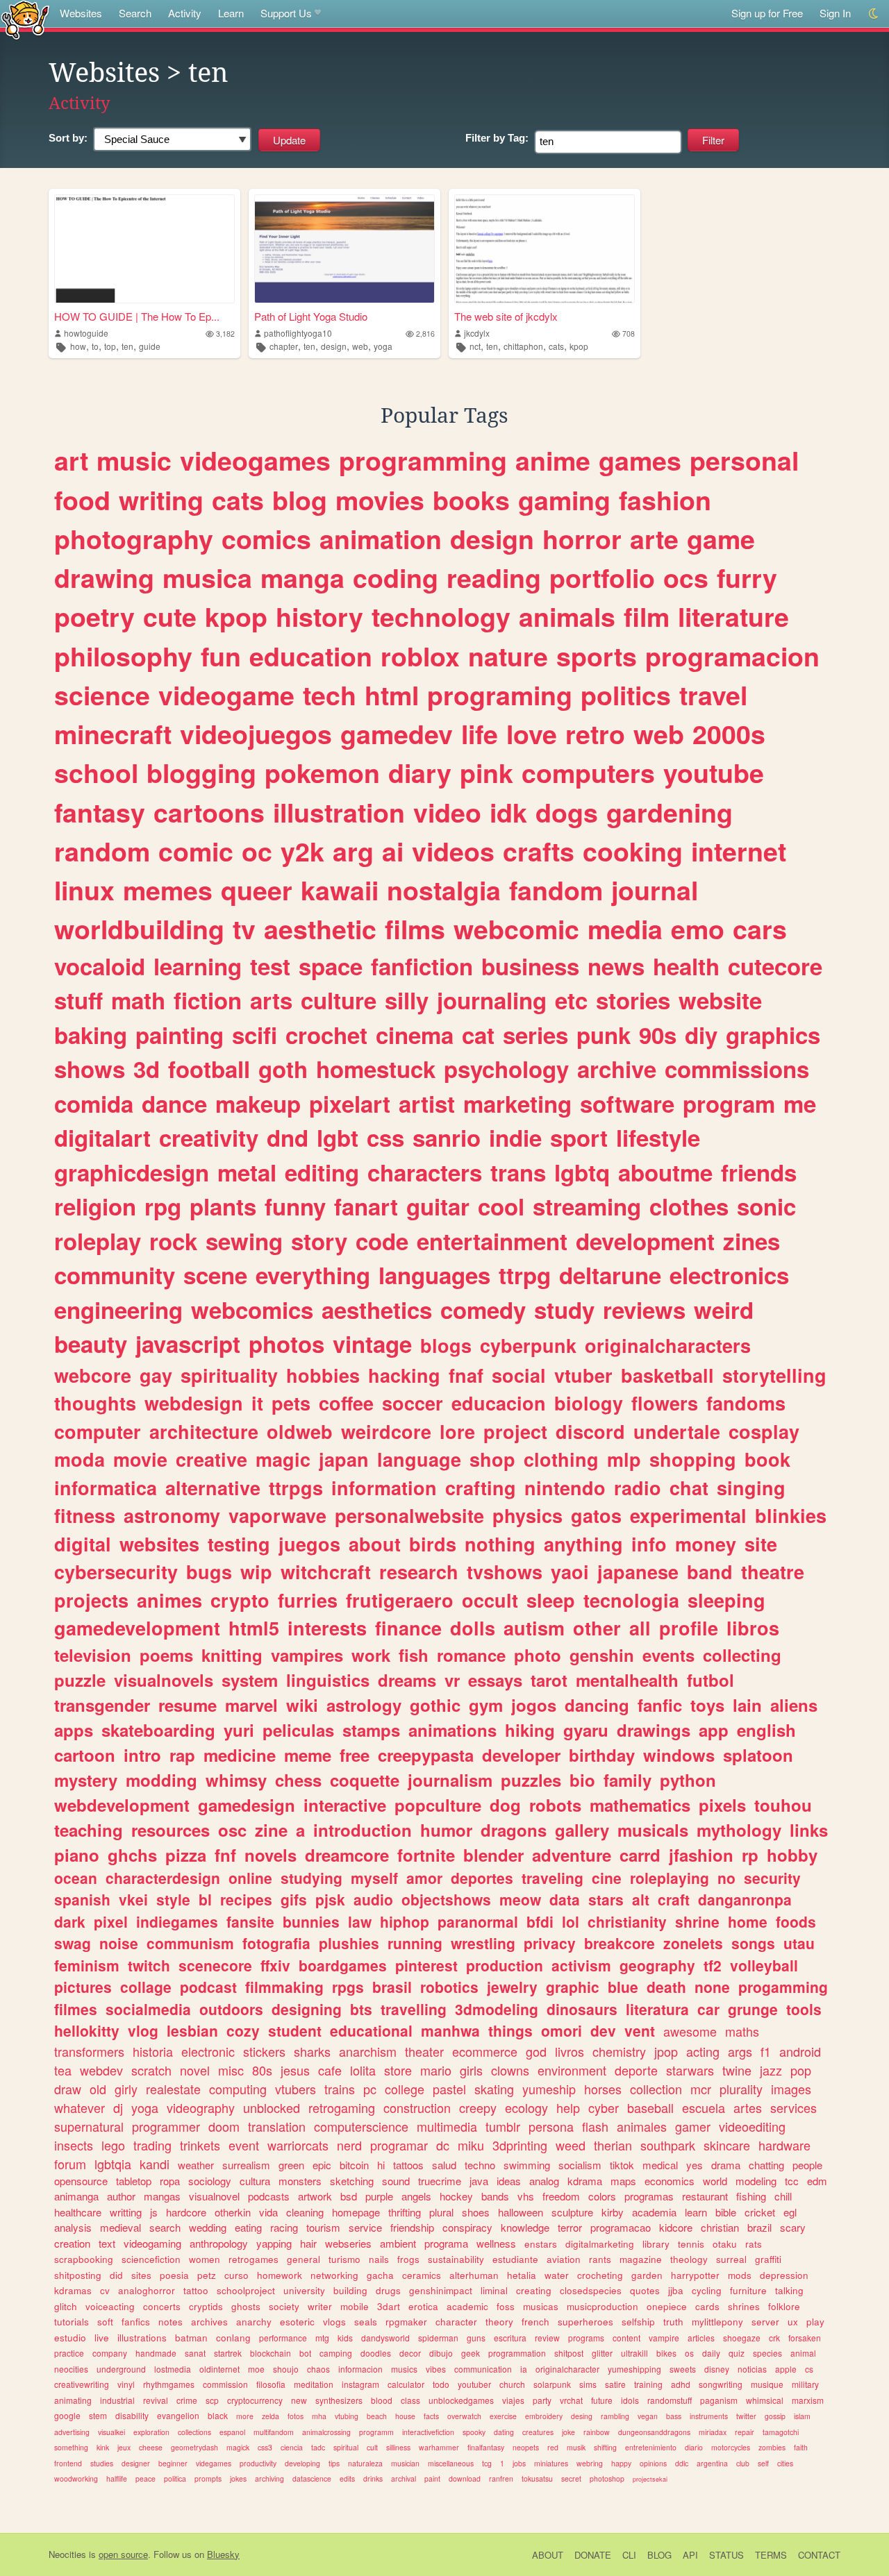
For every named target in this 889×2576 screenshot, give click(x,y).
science (102, 695)
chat (689, 1488)
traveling (552, 1878)
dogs (567, 812)
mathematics (640, 1805)
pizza (186, 1855)
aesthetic (320, 929)
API (690, 2555)
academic (467, 2306)
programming (423, 460)
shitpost (569, 2353)
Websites (81, 13)
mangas (162, 2196)
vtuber (583, 1375)
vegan (648, 2416)
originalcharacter (567, 2369)
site (761, 1544)
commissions (737, 1069)
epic (322, 2165)
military (805, 2384)
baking (91, 1035)
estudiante (515, 2259)
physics (527, 1515)
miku (471, 2145)
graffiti (768, 2259)
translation (277, 2126)
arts (271, 1000)
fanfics (136, 2322)
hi (381, 2165)
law (360, 1921)
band (710, 1572)
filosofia (271, 2384)
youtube (714, 773)
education (311, 656)
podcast (208, 1987)
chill (783, 2196)
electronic (208, 2051)
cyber (604, 2107)
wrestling (483, 1943)
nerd (349, 2145)
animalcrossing (326, 2432)
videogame (226, 695)
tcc (792, 2181)
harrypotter (695, 2275)
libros (753, 1628)
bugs (209, 1572)
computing (238, 2089)
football (209, 1069)
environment (572, 2070)
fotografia (276, 1943)
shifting (605, 2447)
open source (123, 2554)
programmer (166, 2126)
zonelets (693, 1943)
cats (556, 346)
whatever (80, 2107)
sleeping (726, 1600)
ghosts (246, 2306)
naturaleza (365, 2463)
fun (221, 656)
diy (701, 1035)
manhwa (450, 2030)
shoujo (286, 2369)
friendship (412, 2227)
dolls (473, 1628)
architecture (204, 1431)
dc (443, 2145)
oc (257, 851)
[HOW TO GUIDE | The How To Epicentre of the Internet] (144, 249)
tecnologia (631, 1600)
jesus (295, 2070)
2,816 (425, 334)
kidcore (676, 2227)
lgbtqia (113, 2164)
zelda (271, 2416)
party (542, 2400)
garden (647, 2275)
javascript (188, 1344)
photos (286, 1344)
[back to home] (25, 19)
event (244, 2145)
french (535, 2322)
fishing (751, 2196)
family (628, 1780)
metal (247, 1172)
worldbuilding (139, 929)
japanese (638, 1572)
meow (520, 1899)
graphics (773, 1035)
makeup (258, 1103)
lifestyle (658, 1137)
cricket (760, 2212)
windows (679, 1755)
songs (753, 1943)
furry (747, 578)
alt (641, 1899)
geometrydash (194, 2447)
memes (168, 890)
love (532, 734)
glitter (602, 2353)
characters (425, 1172)
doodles (376, 2353)
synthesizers (339, 2400)
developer (521, 1755)
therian (613, 2145)
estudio (70, 2338)
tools (804, 2009)
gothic (435, 1705)
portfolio (602, 578)
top (110, 346)
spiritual (346, 2447)
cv (105, 2290)
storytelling (774, 1375)
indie (515, 1137)
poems (166, 1655)
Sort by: (68, 138)
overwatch (464, 2416)
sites (141, 2275)
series (535, 1035)
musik (576, 2447)
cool (501, 1206)
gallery (582, 1830)
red (553, 2447)
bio (582, 1780)
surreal (731, 2259)
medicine (240, 1755)
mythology (739, 1830)
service (365, 2227)
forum (70, 2164)
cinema (415, 1035)
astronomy (172, 1515)
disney (717, 2369)
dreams (407, 1680)
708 (629, 334)
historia (153, 2051)
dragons (514, 1830)
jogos (534, 1705)
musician (405, 2463)
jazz (771, 2070)
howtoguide (86, 333)
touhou (783, 1805)
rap (182, 1755)
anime (553, 460)
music (134, 460)
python (688, 1780)
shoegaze (742, 2338)
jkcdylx (477, 333)
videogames (255, 460)
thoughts (95, 1403)
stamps (371, 1730)
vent (640, 2030)
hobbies (323, 1375)
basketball (667, 1375)
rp (750, 1855)
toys (707, 1705)
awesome (690, 2031)
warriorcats (298, 2145)
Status (726, 2555)
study (564, 1310)
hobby (792, 1855)
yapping (274, 2243)
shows (90, 1069)
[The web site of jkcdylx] (545, 249)
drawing (104, 578)
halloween (521, 2212)
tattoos (408, 2165)
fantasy (100, 812)
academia (654, 2212)
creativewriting (82, 2384)
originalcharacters (668, 1345)
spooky (474, 2432)
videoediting (752, 2126)
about (375, 1544)
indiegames (177, 1921)
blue (623, 1987)
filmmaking (284, 1987)
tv (244, 929)
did (116, 2275)
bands (495, 2196)
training (648, 2384)
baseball (650, 2107)
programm (376, 2432)
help (568, 2107)
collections (194, 2432)
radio (638, 1488)
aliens (794, 1705)
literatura (657, 2009)
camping (336, 2353)
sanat (195, 2353)
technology (441, 616)
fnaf (466, 1375)
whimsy (236, 1780)
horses (603, 2089)
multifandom (274, 2432)
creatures (538, 2432)
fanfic (660, 1705)
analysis (73, 2227)
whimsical (765, 2400)
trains (340, 2089)
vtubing (347, 2416)
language (419, 1459)
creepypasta (426, 1755)
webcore (93, 1375)
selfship (638, 2322)
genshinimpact (441, 2290)
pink (487, 773)
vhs (526, 2196)
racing (284, 2227)
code (382, 1241)
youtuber (474, 2384)
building (350, 2290)
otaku (725, 2244)
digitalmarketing (600, 2244)
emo (698, 929)
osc (232, 1830)
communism (190, 1943)
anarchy (254, 2322)
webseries (348, 2243)
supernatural (89, 2126)
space (331, 966)
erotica (423, 2306)
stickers (264, 2051)
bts (361, 2009)
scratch (151, 2070)
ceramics (422, 2275)
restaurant (705, 2196)
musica (207, 578)
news (616, 966)
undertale (677, 1431)
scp (212, 2400)
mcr (701, 2089)
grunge (753, 2009)
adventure (572, 1855)
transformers (89, 2051)
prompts (208, 2478)
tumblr (503, 2126)
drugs (388, 2290)
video (447, 812)
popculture (438, 1805)
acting (703, 2051)
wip (256, 1572)
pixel (111, 1921)
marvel (251, 1705)
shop (492, 1459)
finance (408, 1628)
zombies (772, 2447)
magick (238, 2447)
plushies (349, 1943)
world (715, 2181)
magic (283, 1459)
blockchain (271, 2353)
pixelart (350, 1103)
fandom (556, 890)
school (96, 773)
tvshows (505, 1572)
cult (372, 2447)
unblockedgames (461, 2400)
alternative (213, 1488)
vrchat (571, 2400)
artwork (315, 2196)
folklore (784, 2306)
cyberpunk (528, 1345)
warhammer (439, 2447)
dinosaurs (582, 2009)
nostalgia (444, 890)
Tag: (497, 138)
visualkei (111, 2432)
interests (327, 1628)
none (712, 1987)
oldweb (300, 1431)
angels (416, 2196)
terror (570, 2227)
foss (506, 2306)
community (115, 1275)
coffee (346, 1403)
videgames (214, 2463)
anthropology (219, 2243)
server (765, 2322)
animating (73, 2400)
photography (134, 539)
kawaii (340, 890)
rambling (615, 2416)
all (640, 1628)
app (714, 1730)
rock (173, 1241)
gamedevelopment (137, 1628)
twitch (149, 1965)
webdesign (194, 1403)
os (689, 2353)
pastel (449, 2089)
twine (737, 2070)
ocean (76, 1878)
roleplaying (670, 1878)
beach (377, 2416)
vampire (664, 2338)
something (71, 2447)
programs (586, 2338)
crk (774, 2338)
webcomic (516, 929)
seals (366, 2322)
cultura (255, 2181)
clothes (689, 1206)
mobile (355, 2306)
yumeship (549, 2089)
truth (673, 2322)
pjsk (330, 1899)
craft (674, 1899)
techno (480, 2165)
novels (271, 1855)
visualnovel (214, 2196)
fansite (250, 1921)
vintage (372, 1344)
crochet (326, 1035)
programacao (621, 2227)
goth (283, 1069)
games (640, 460)
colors (602, 2196)
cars (760, 929)
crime (187, 2400)
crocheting (600, 2275)
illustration (339, 812)
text (107, 2243)
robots (555, 1805)
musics (404, 2369)
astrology (364, 1705)
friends (759, 1172)
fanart (366, 1206)
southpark (668, 2145)
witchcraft (326, 1572)
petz (207, 2275)
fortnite (426, 1855)
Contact (819, 2555)
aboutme (665, 1172)
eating (248, 2227)
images (791, 2089)
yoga (383, 346)
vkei (133, 1899)
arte (654, 539)
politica (175, 2478)
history (319, 616)
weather (196, 2165)
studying (311, 1878)
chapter (284, 346)
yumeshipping (634, 2369)
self (763, 2463)
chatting (766, 2165)
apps (74, 1730)
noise (119, 1943)
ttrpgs (296, 1488)
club (743, 2463)
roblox (420, 656)
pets (291, 1403)
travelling (414, 2009)
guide (150, 346)
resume (188, 1705)
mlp (624, 1459)
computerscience (361, 2126)
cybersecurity (116, 1572)
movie (140, 1459)
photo (538, 1655)
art (71, 460)
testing (239, 1544)
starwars (690, 2070)
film (647, 616)
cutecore (775, 966)
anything (583, 1544)
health (686, 966)
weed (571, 2145)
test (270, 966)
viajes (513, 2400)
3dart (389, 2306)
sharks (312, 2051)
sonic (766, 1206)
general (304, 2259)
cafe (330, 2070)
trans (518, 1172)
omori (562, 2030)
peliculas (298, 1730)
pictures (83, 1987)
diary (420, 773)
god (536, 2051)
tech (330, 695)
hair (308, 2243)
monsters (300, 2181)
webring (590, 2463)
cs (809, 2369)
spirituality (229, 1375)
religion (95, 1206)
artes (748, 2107)
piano (77, 1855)
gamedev (397, 734)
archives (209, 2322)
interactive (345, 1805)
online (250, 1878)
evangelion (178, 2415)
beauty (91, 1344)
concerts (162, 2306)
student (295, 2030)
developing (302, 2463)
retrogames (254, 2259)
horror (582, 539)
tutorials (72, 2322)
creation (72, 2243)
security (772, 1878)
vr (452, 1680)
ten (127, 346)
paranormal (478, 1921)
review (547, 2338)
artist (427, 1103)
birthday (602, 1755)
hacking (404, 1375)
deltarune (610, 1275)
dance (174, 1103)
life (480, 734)
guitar (438, 1206)
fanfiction (422, 966)
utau (799, 1943)
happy (621, 2463)
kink (103, 2447)
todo (441, 2384)
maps (623, 2181)
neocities (71, 2369)
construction (417, 2107)
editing (322, 1172)
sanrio (447, 1137)
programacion (732, 656)
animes (169, 1600)
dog (505, 1805)
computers (588, 773)
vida (268, 2212)
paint (432, 2478)
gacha (380, 2275)
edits (347, 2478)
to (95, 346)
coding (396, 578)
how (78, 346)
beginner (173, 2463)
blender (493, 1855)
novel (195, 2070)
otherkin (233, 2212)
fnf (225, 1855)
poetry (94, 616)
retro (595, 734)
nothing (500, 1544)
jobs (519, 2463)
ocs (686, 578)
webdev (101, 2070)
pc (370, 2089)
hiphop (405, 1921)
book (767, 1459)
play (815, 2322)
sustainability (456, 2259)
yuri (239, 1730)
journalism (450, 1780)
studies (102, 2463)
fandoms (746, 1403)
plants (223, 1206)
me (800, 1103)
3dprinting (520, 2145)
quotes (645, 2290)
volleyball (764, 1965)
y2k (302, 851)
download (465, 2478)
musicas (541, 2306)
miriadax (713, 2432)
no (726, 1878)
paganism (719, 2400)
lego (113, 2145)
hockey (456, 2196)
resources (171, 1830)
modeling (756, 2181)
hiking (530, 1730)
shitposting (78, 2275)
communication (483, 2369)
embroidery (544, 2416)
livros (570, 2051)
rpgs (348, 1987)
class (410, 2400)
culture (339, 1000)
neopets (526, 2447)
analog (544, 2181)
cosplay (764, 1431)
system (250, 1680)
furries (308, 1600)
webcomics (252, 1310)
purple (379, 2196)
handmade (156, 2353)
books (471, 500)
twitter (746, 2416)
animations (452, 1730)
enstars (541, 2244)
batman (191, 2338)
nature (508, 656)
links (809, 1830)
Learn (231, 13)
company (110, 2353)
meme (308, 1755)
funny (295, 1206)
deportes (482, 1878)
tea (63, 2070)
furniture (748, 2290)
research (419, 1572)
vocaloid (100, 966)
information (384, 1488)
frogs (408, 2259)
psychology (506, 1069)
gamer (693, 2126)
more (245, 2416)
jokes (238, 2478)
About (548, 2555)
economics (670, 2181)
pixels (722, 1805)
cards (707, 2306)
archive (617, 1069)
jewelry (512, 1987)
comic (196, 851)
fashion (665, 500)
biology (589, 1403)
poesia (174, 2275)
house (405, 2416)
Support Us (286, 13)
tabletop (134, 2181)
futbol (711, 1680)
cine (607, 1878)
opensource (81, 2181)
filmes (76, 2009)
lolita (363, 2070)
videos (453, 851)
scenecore (215, 1965)
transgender (102, 1705)
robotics (449, 1987)
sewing (244, 1241)
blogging (201, 773)
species (767, 2353)
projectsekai (650, 2479)
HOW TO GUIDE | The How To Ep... (137, 316)
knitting (232, 1655)
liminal (494, 2290)
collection (656, 2089)
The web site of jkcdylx (506, 316)
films (415, 929)
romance (471, 1655)
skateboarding (158, 1730)
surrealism (246, 2165)
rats (754, 2244)
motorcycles (731, 2447)
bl (205, 1899)
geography (657, 1965)
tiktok (622, 2165)
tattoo (196, 2290)
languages (434, 1275)
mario (436, 2070)
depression (784, 2275)
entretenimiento (651, 2447)
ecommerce (485, 2051)
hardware (784, 2145)
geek (471, 2353)
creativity (209, 1137)
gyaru (586, 1730)
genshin (602, 1655)
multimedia (447, 2126)
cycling (707, 2290)
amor (424, 1878)
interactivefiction (428, 2432)
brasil (392, 1987)
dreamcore (347, 1855)
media (625, 929)
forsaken (805, 2338)
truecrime (440, 2181)
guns (476, 2338)
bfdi (540, 1921)
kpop (579, 346)
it (257, 1403)
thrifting (405, 2212)
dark (70, 1921)
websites (159, 1544)
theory (499, 2322)
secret (571, 2478)
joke (568, 2432)
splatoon (758, 1755)
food (82, 500)
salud (444, 2165)
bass (674, 2416)
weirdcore (386, 1431)
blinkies (791, 1515)
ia (524, 2369)
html (392, 695)
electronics (729, 1275)
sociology (210, 2181)
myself (374, 1878)
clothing (561, 1459)
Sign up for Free (767, 13)
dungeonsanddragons (654, 2432)
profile (689, 1628)
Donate (593, 2555)
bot (305, 2353)
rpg (163, 1206)
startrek (228, 2353)
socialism (580, 2165)
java (479, 2181)
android (800, 2051)
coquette (365, 1780)
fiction (208, 1000)
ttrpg (525, 1275)
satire (615, 2384)
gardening (670, 812)
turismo (344, 2259)
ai (393, 851)
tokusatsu (537, 2478)
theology (689, 2259)
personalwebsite (409, 1515)
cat (478, 1035)
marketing (517, 1103)
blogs (446, 1345)
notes (171, 2322)
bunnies (311, 1921)
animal (803, 2353)
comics (266, 539)
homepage (356, 2212)
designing (307, 2009)
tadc (318, 2447)
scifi (255, 1035)
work (371, 1655)
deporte (636, 2070)
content (626, 2338)
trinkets (200, 2145)
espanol (232, 2432)
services (794, 2107)
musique (767, 2384)
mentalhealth (627, 1680)
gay (156, 1375)
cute (170, 616)
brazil (759, 2227)
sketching (352, 2181)
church (512, 2384)
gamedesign (247, 1805)
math (138, 1000)
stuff (78, 1000)
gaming (564, 500)
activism (581, 1965)
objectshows (446, 1899)
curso (236, 2275)
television (93, 1655)
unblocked (272, 2107)
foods (796, 1921)
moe (256, 2369)
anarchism (368, 2051)
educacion (499, 1403)
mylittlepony (717, 2322)
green (291, 2165)
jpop (666, 2051)
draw (68, 2089)
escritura (510, 2338)
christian (720, 2227)
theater (424, 2051)
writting (126, 2212)
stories (633, 1000)
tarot (549, 1680)
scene (215, 1275)
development (645, 1241)
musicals (653, 1830)
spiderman (438, 2338)
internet (739, 851)
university (304, 2290)
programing (500, 695)
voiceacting (110, 2306)
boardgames (343, 1965)
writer (320, 2306)
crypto (240, 1600)
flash (595, 2126)
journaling (492, 1000)
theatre (773, 1572)
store (398, 2070)
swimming (527, 2165)
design (334, 346)
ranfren (501, 2478)
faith (801, 2447)
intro (142, 1755)
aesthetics (377, 1310)
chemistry (619, 2051)
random (102, 851)
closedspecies (591, 2290)
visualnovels (164, 1680)
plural (441, 2212)
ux (793, 2322)
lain (747, 1705)
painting (180, 1035)
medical (660, 2165)
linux (84, 890)
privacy (550, 1943)
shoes (476, 2212)
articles (701, 2338)
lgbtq (582, 1172)
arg (353, 851)
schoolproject (246, 2290)
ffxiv (275, 1965)
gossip (775, 2416)
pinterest (426, 1965)
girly (126, 2089)
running (415, 1943)
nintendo (565, 1488)
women (205, 2259)
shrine (697, 1921)
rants (600, 2259)
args (740, 2051)
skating (494, 2089)
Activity (185, 13)
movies (380, 500)
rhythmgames (169, 2384)
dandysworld (385, 2338)
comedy (483, 1310)
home (748, 1921)
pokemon (322, 773)
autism (534, 1628)
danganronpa (745, 1899)
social (519, 1375)
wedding (208, 2227)
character (456, 2322)
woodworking (76, 2478)
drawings (654, 1730)
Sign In (835, 13)
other (597, 1628)
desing (582, 2416)
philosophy (123, 656)
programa (446, 2243)
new (299, 2400)
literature (733, 616)
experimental (688, 1515)
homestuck (376, 1069)
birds (433, 1544)
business (530, 966)
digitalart (102, 1137)
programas (649, 2196)
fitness (85, 1515)
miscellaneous (451, 2463)
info (649, 1544)
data (565, 1899)
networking (334, 2275)
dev (603, 2030)
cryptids (206, 2306)
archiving (269, 2478)
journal (655, 890)
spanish (82, 1899)
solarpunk (552, 2384)
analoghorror (147, 2290)
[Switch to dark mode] (874, 14)
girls (471, 2070)
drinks (373, 2478)
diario (694, 2447)
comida (94, 1103)
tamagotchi (781, 2432)
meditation (314, 2384)
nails (379, 2259)
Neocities (67, 2554)
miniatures (551, 2463)
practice (69, 2353)
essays (495, 1680)
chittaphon (523, 346)
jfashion (701, 1855)
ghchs (132, 1855)
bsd (349, 2196)
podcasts (269, 2196)
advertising (72, 2432)
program (729, 1103)
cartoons (209, 812)
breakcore (620, 1943)
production (505, 1965)
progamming (783, 1987)
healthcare (78, 2212)
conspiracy (467, 2227)
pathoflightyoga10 (298, 333)
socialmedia (148, 2009)
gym (486, 1705)
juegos (309, 1544)
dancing (597, 1705)
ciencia (292, 2447)
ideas (509, 2181)
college (405, 2089)
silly (407, 1000)
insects (74, 2145)
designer (136, 2463)
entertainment (492, 1241)
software (627, 1103)
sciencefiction (151, 2259)
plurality (741, 2089)
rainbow (597, 2432)
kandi (155, 2164)
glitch (66, 2306)
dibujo (441, 2353)
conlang (233, 2338)
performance (283, 2338)
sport (579, 1137)
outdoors (231, 2009)
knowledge (525, 2227)
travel (713, 695)
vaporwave (277, 1515)
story (319, 1241)
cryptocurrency (255, 2400)
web (360, 346)
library (656, 2244)
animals (567, 616)
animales (642, 2126)
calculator (406, 2384)
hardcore (186, 2212)
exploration (151, 2432)
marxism (808, 2400)
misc (231, 2070)
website (720, 1000)
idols (630, 2400)
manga (302, 578)
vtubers (296, 2089)
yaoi (570, 1572)
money (706, 1544)
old (98, 2089)
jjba (676, 2290)
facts (431, 2416)
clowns (510, 2070)
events (668, 1655)
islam (802, 2416)
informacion (360, 2369)
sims (588, 2384)
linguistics (328, 1680)
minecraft (113, 734)
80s (262, 2070)
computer (98, 1431)
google (67, 2415)
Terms (771, 2555)
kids (345, 2338)
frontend (68, 2463)
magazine (641, 2259)
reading (494, 578)
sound (396, 2181)
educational (371, 2030)
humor (446, 1830)
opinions (653, 2463)
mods (740, 2275)
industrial (117, 2400)
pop (801, 2070)
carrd (640, 1855)
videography (201, 2107)
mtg (322, 2338)
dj (118, 2107)
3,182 (225, 334)
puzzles (531, 1780)
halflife (117, 2478)
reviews (644, 1310)
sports (597, 656)
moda (80, 1459)
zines (751, 1241)
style (173, 1899)
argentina (712, 2463)
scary (793, 2227)
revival (156, 2400)
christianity (627, 1921)
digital (83, 1544)
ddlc (682, 2463)
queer (257, 890)
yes (695, 2165)
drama (726, 2165)
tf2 (713, 1965)
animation (381, 539)
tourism (323, 2227)
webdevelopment (122, 1805)
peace (146, 2478)
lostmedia (173, 2369)
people (807, 2165)
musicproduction (603, 2306)
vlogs (334, 2322)
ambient (398, 2243)
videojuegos (256, 734)
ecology (526, 2107)
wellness (496, 2243)
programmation (517, 2353)
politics (626, 695)
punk (604, 1035)
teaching (89, 1830)
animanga (76, 2196)
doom (224, 2126)
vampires (307, 1655)
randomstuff (670, 2400)
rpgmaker (406, 2322)
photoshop (607, 2478)
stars (606, 1899)
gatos (596, 1515)
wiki (302, 1705)
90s (658, 1035)
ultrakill (634, 2353)
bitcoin (354, 2165)
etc (571, 1000)
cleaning (305, 2212)
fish (414, 1655)
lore (457, 1431)
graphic (573, 1987)
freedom (561, 2196)
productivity (258, 2463)
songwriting (721, 2384)
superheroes (585, 2322)
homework (280, 2275)
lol (571, 1921)
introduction (363, 1830)
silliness (398, 2447)
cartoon (85, 1755)
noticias (752, 2369)
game (721, 539)
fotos (296, 2416)
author (121, 2196)
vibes (436, 2369)
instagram (360, 2384)
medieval (121, 2227)
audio (373, 1899)
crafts (539, 851)
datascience (312, 2478)
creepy (478, 2107)
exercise (503, 2416)
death (666, 1987)
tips (334, 2463)
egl (790, 2212)
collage (146, 1987)
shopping (693, 1459)
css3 (265, 2447)
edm (817, 2181)
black (218, 2415)
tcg (487, 2463)
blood (382, 2400)
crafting (481, 1488)
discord (590, 1431)
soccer (413, 1403)
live (102, 2338)
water (557, 2275)
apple (786, 2369)
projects (91, 1600)
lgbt (338, 1137)
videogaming (152, 2243)
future (602, 2400)
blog (300, 500)
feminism (87, 1965)
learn (696, 2212)
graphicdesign (132, 1172)
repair (745, 2432)
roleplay (98, 1241)
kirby (613, 2212)
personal (744, 460)
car (708, 2009)
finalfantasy (486, 2447)
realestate (173, 2089)
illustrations (142, 2338)
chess (298, 1780)
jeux (124, 2447)
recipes (246, 1899)
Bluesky (223, 2554)
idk (508, 812)
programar (399, 2145)
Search (135, 13)
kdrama (585, 2181)
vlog (143, 2030)
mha (319, 2416)
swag (73, 1943)
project (515, 1431)
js (154, 2212)
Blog (659, 2555)
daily (711, 2353)
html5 (254, 1628)
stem (98, 2415)
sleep (551, 1600)
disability (132, 2415)
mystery (86, 1780)
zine (271, 1830)
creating (534, 2290)
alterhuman (474, 2275)
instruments (709, 2416)
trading (152, 2145)
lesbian (192, 2030)
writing (161, 500)
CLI (629, 2555)
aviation (564, 2259)
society (284, 2306)
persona (551, 2126)
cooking (633, 851)
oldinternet (219, 2369)
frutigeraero (400, 1600)
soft (105, 2322)
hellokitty (87, 2030)
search (165, 2227)
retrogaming (342, 2107)
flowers (665, 1403)
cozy (243, 2030)
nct (475, 346)
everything (313, 1275)
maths (742, 2031)
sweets (683, 2369)
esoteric (297, 2322)
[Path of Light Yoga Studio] (344, 249)
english (766, 1730)
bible (726, 2212)
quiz (737, 2353)
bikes (666, 2353)
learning (198, 966)
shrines (744, 2306)
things (510, 2030)
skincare (727, 2145)
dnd (288, 1137)
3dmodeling (497, 2009)
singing (751, 1488)
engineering (118, 1310)
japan (344, 1459)
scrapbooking (84, 2259)
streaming (587, 1206)
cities (785, 2463)
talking (789, 2290)
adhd (681, 2384)
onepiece (667, 2306)
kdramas (73, 2290)
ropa (170, 2181)
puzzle (80, 1680)
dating (504, 2432)
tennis (691, 2244)
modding (161, 1780)
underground (121, 2369)
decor (410, 2353)
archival (404, 2478)
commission (225, 2384)
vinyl (126, 2384)
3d (147, 1069)
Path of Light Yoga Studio (311, 316)
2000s (729, 734)
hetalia (522, 2275)
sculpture (572, 2212)
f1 (766, 2051)
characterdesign (163, 1878)
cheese (151, 2447)
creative (211, 1459)
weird (724, 1310)
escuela (704, 2107)
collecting (742, 1655)
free (355, 1755)
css (385, 1137)
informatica (106, 1488)
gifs (294, 1899)
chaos (318, 2369)
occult (490, 1600)
